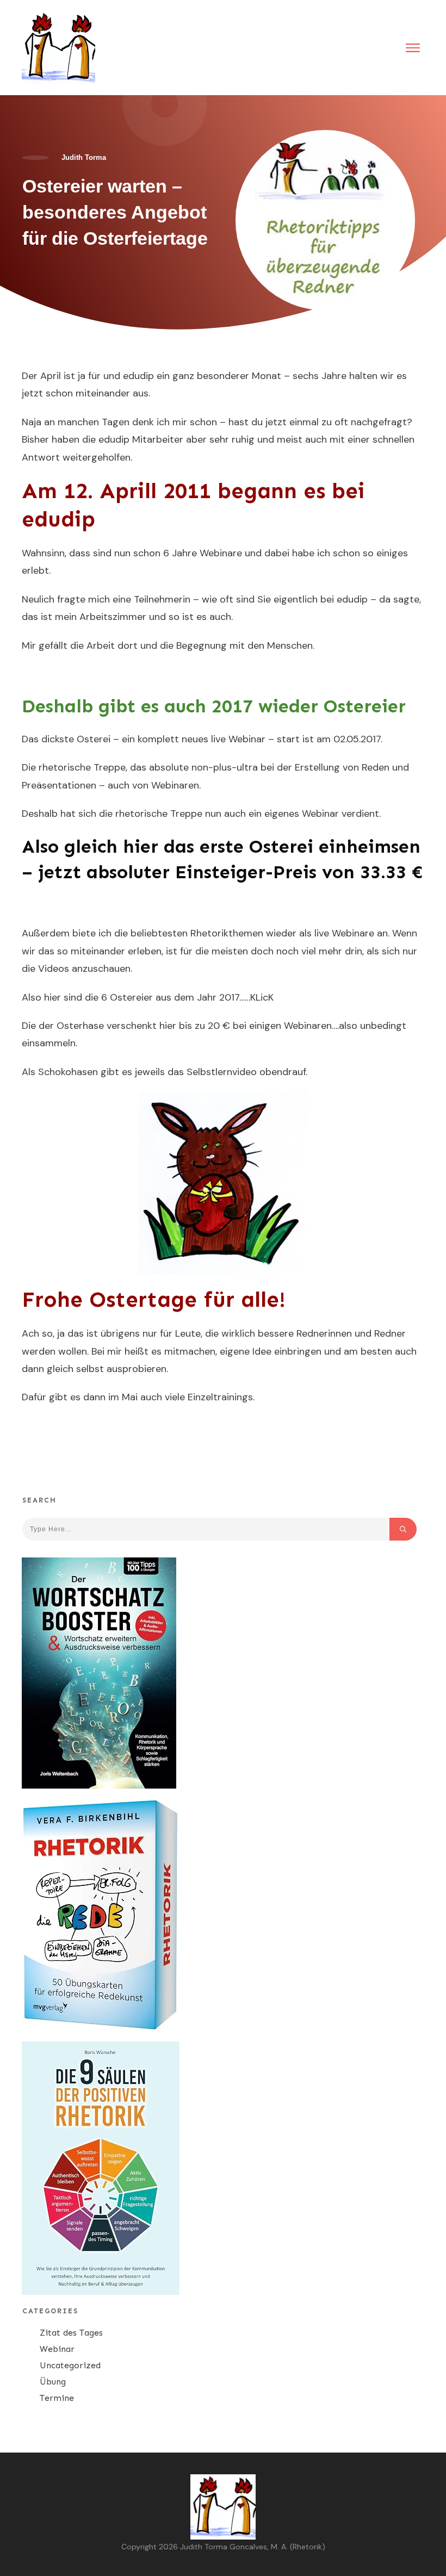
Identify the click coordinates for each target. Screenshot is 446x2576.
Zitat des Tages (71, 2333)
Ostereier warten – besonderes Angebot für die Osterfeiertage (115, 212)
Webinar (57, 2349)
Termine (57, 2398)
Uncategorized (70, 2365)
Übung (53, 2382)
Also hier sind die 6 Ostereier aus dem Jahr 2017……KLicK (148, 997)
